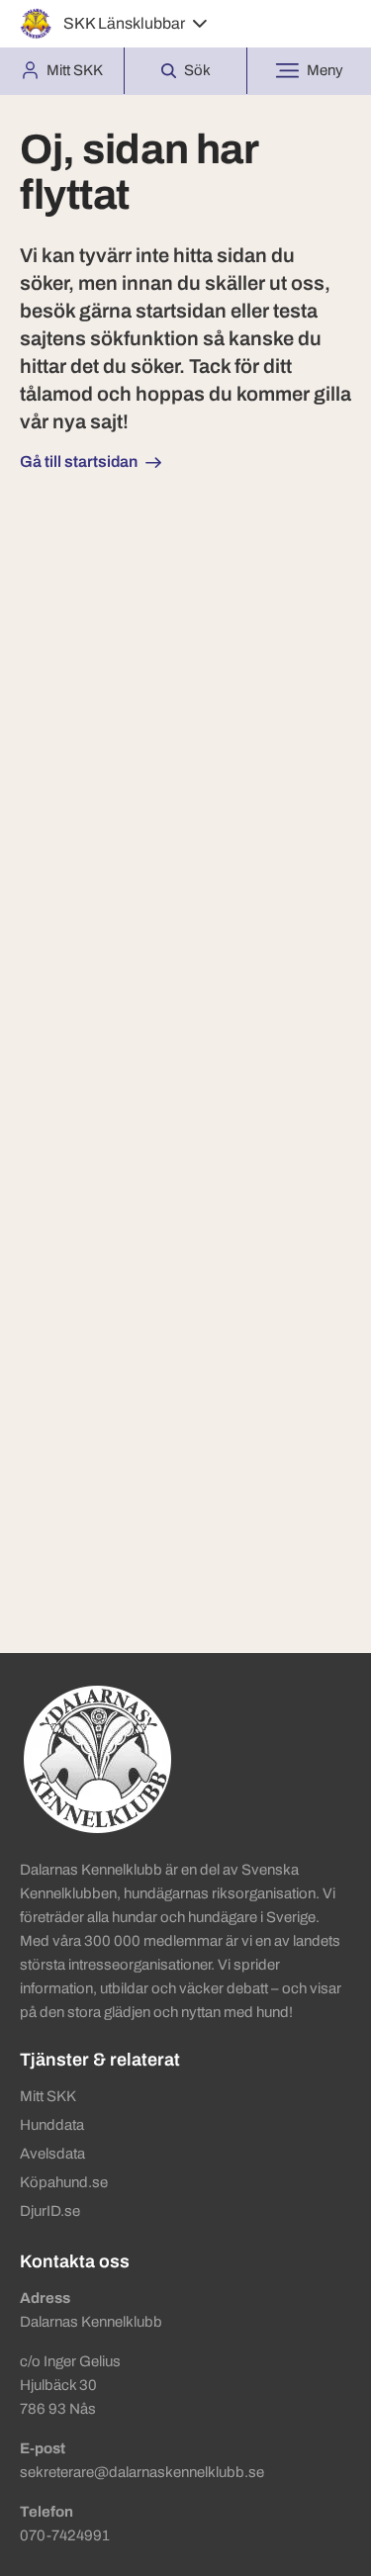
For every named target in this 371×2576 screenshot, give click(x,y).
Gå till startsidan (79, 461)
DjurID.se (50, 2211)
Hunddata (52, 2125)
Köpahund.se (64, 2182)
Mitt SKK (48, 2096)
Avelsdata (52, 2154)
